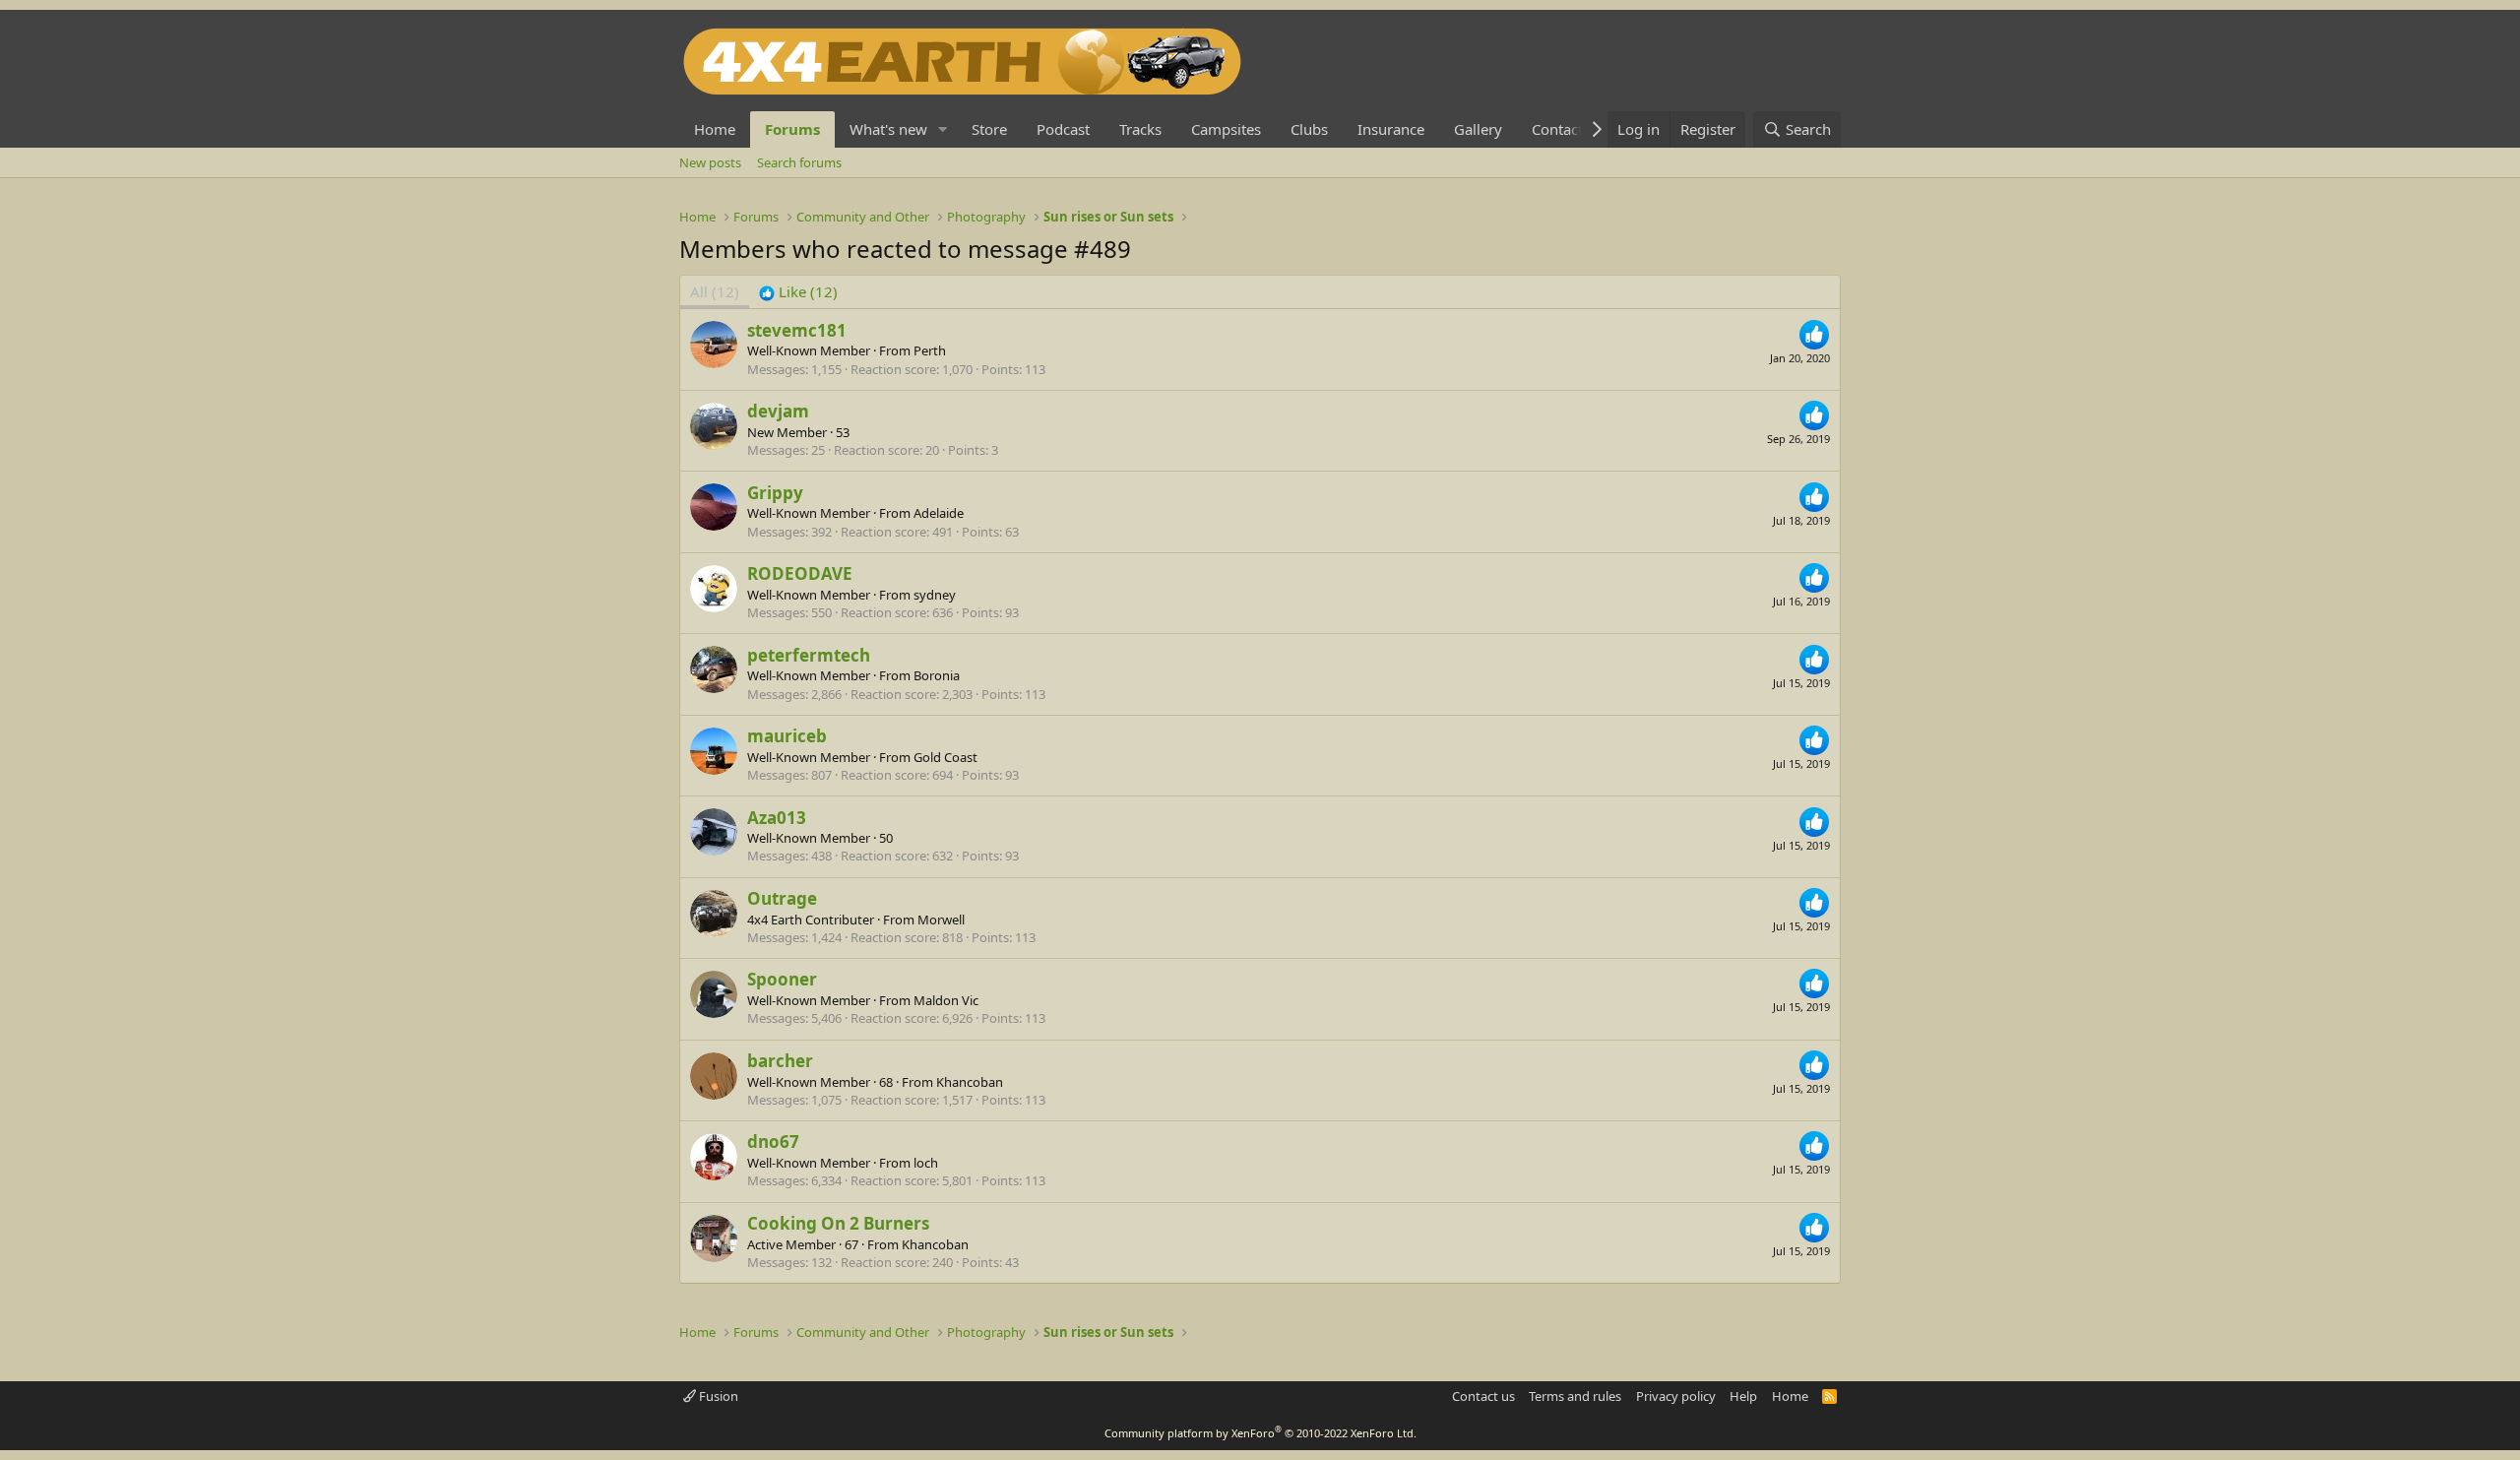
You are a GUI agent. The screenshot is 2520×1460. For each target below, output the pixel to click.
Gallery (1478, 129)
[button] (943, 129)
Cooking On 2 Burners (838, 1223)
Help (1743, 1396)
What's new (888, 129)
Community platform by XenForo (1260, 1433)
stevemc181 (797, 330)
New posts (710, 162)
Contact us (1483, 1396)
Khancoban (970, 1082)
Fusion (717, 1396)
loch (926, 1163)
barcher (780, 1061)
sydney (935, 595)
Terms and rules (1575, 1396)
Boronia (937, 675)
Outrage (782, 898)
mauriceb (787, 736)
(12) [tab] (715, 291)
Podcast (1063, 129)
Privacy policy (1676, 1396)
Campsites (1226, 129)
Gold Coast (945, 757)
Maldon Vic (946, 1000)
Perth (930, 350)
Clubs (1309, 129)
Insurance (1391, 129)
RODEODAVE (800, 573)
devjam (778, 411)
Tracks (1140, 129)
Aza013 (777, 818)
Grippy (775, 493)
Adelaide (939, 513)
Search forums (799, 162)
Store (989, 129)
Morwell (941, 920)
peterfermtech (809, 655)
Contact (1557, 129)
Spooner (782, 979)
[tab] (798, 292)
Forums (792, 129)
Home (715, 129)
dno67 (773, 1142)
